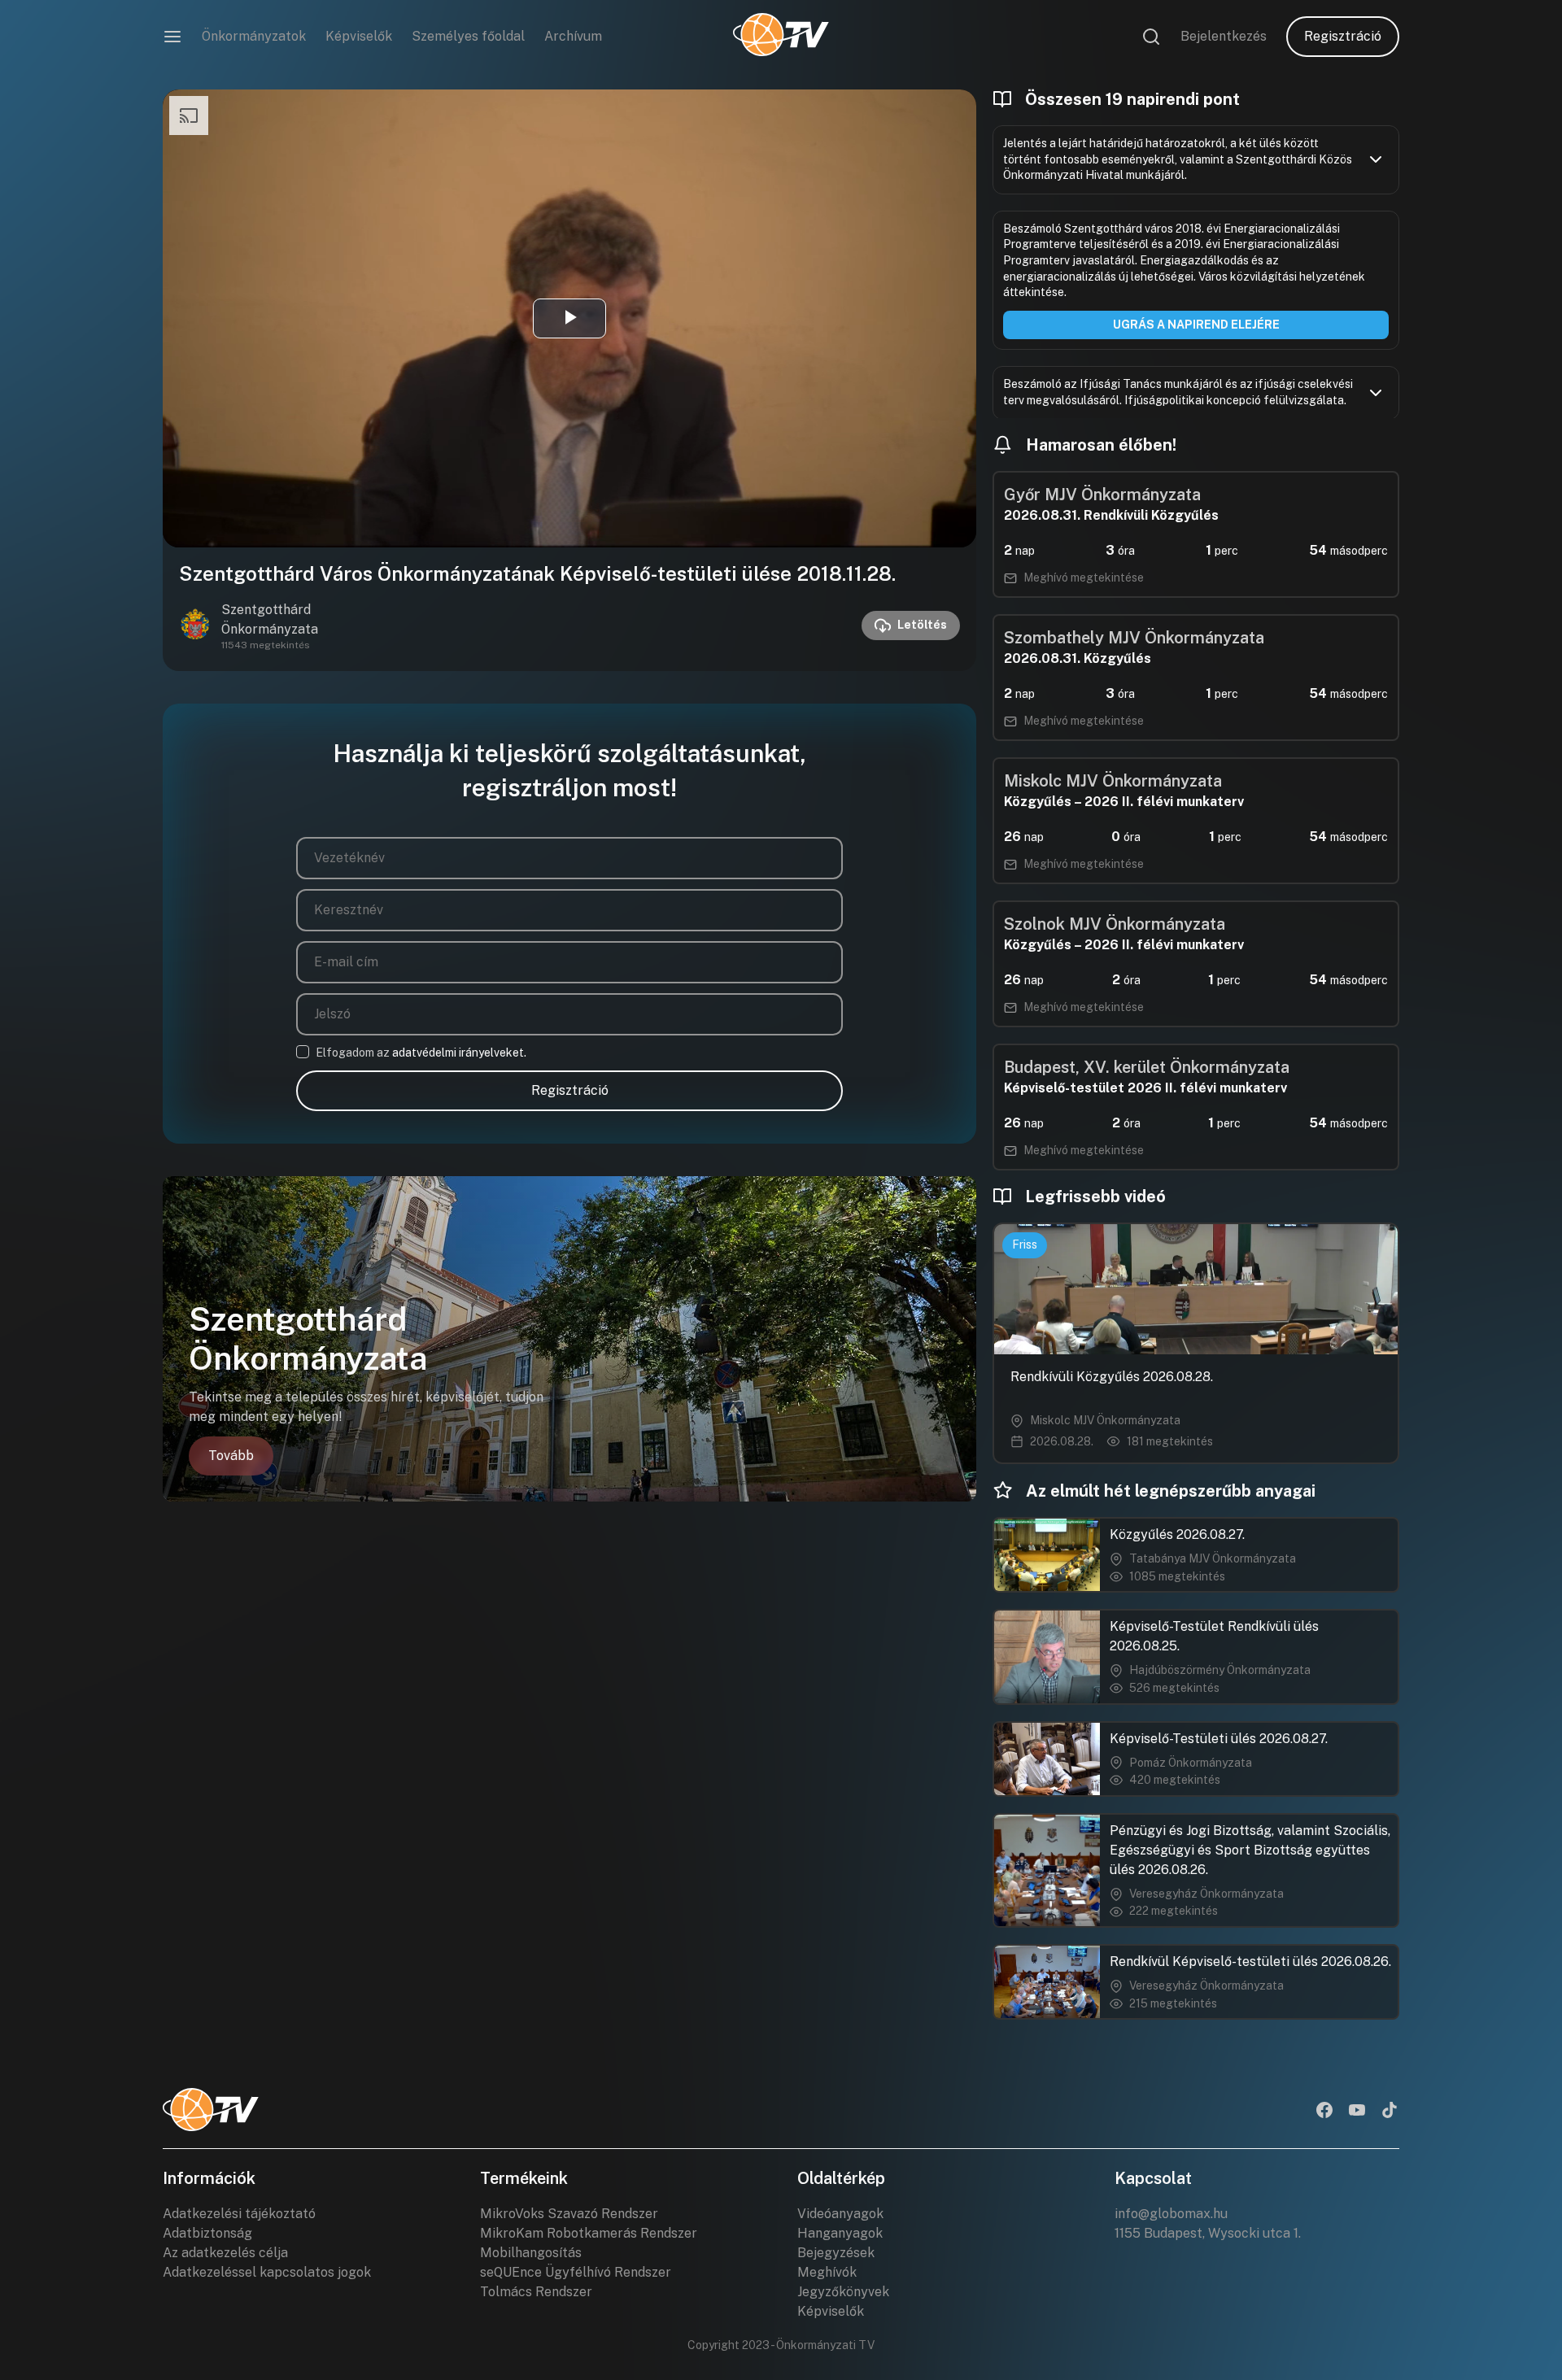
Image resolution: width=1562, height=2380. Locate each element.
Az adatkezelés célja (225, 2253)
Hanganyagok (840, 2233)
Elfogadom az (421, 1053)
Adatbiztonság (207, 2233)
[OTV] (781, 37)
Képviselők (359, 36)
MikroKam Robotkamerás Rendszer (589, 2233)
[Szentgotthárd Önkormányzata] (195, 626)
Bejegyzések (836, 2253)
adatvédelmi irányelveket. (459, 1053)
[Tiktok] (1390, 2112)
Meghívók (827, 2272)
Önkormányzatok (254, 36)
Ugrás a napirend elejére (1196, 325)
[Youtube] (1357, 2112)
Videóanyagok (840, 2214)
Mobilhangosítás (531, 2253)
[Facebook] (1324, 2112)
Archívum (573, 36)
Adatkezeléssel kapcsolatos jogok (267, 2272)
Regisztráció (1343, 36)
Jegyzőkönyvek (843, 2292)
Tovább (231, 1456)
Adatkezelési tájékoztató (239, 2214)
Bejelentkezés (1224, 36)
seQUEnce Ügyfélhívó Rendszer (576, 2272)
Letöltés (922, 625)
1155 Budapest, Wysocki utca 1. (1208, 2233)
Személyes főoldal (468, 36)
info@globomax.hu (1171, 2214)
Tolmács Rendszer (536, 2292)
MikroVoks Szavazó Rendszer (569, 2214)
